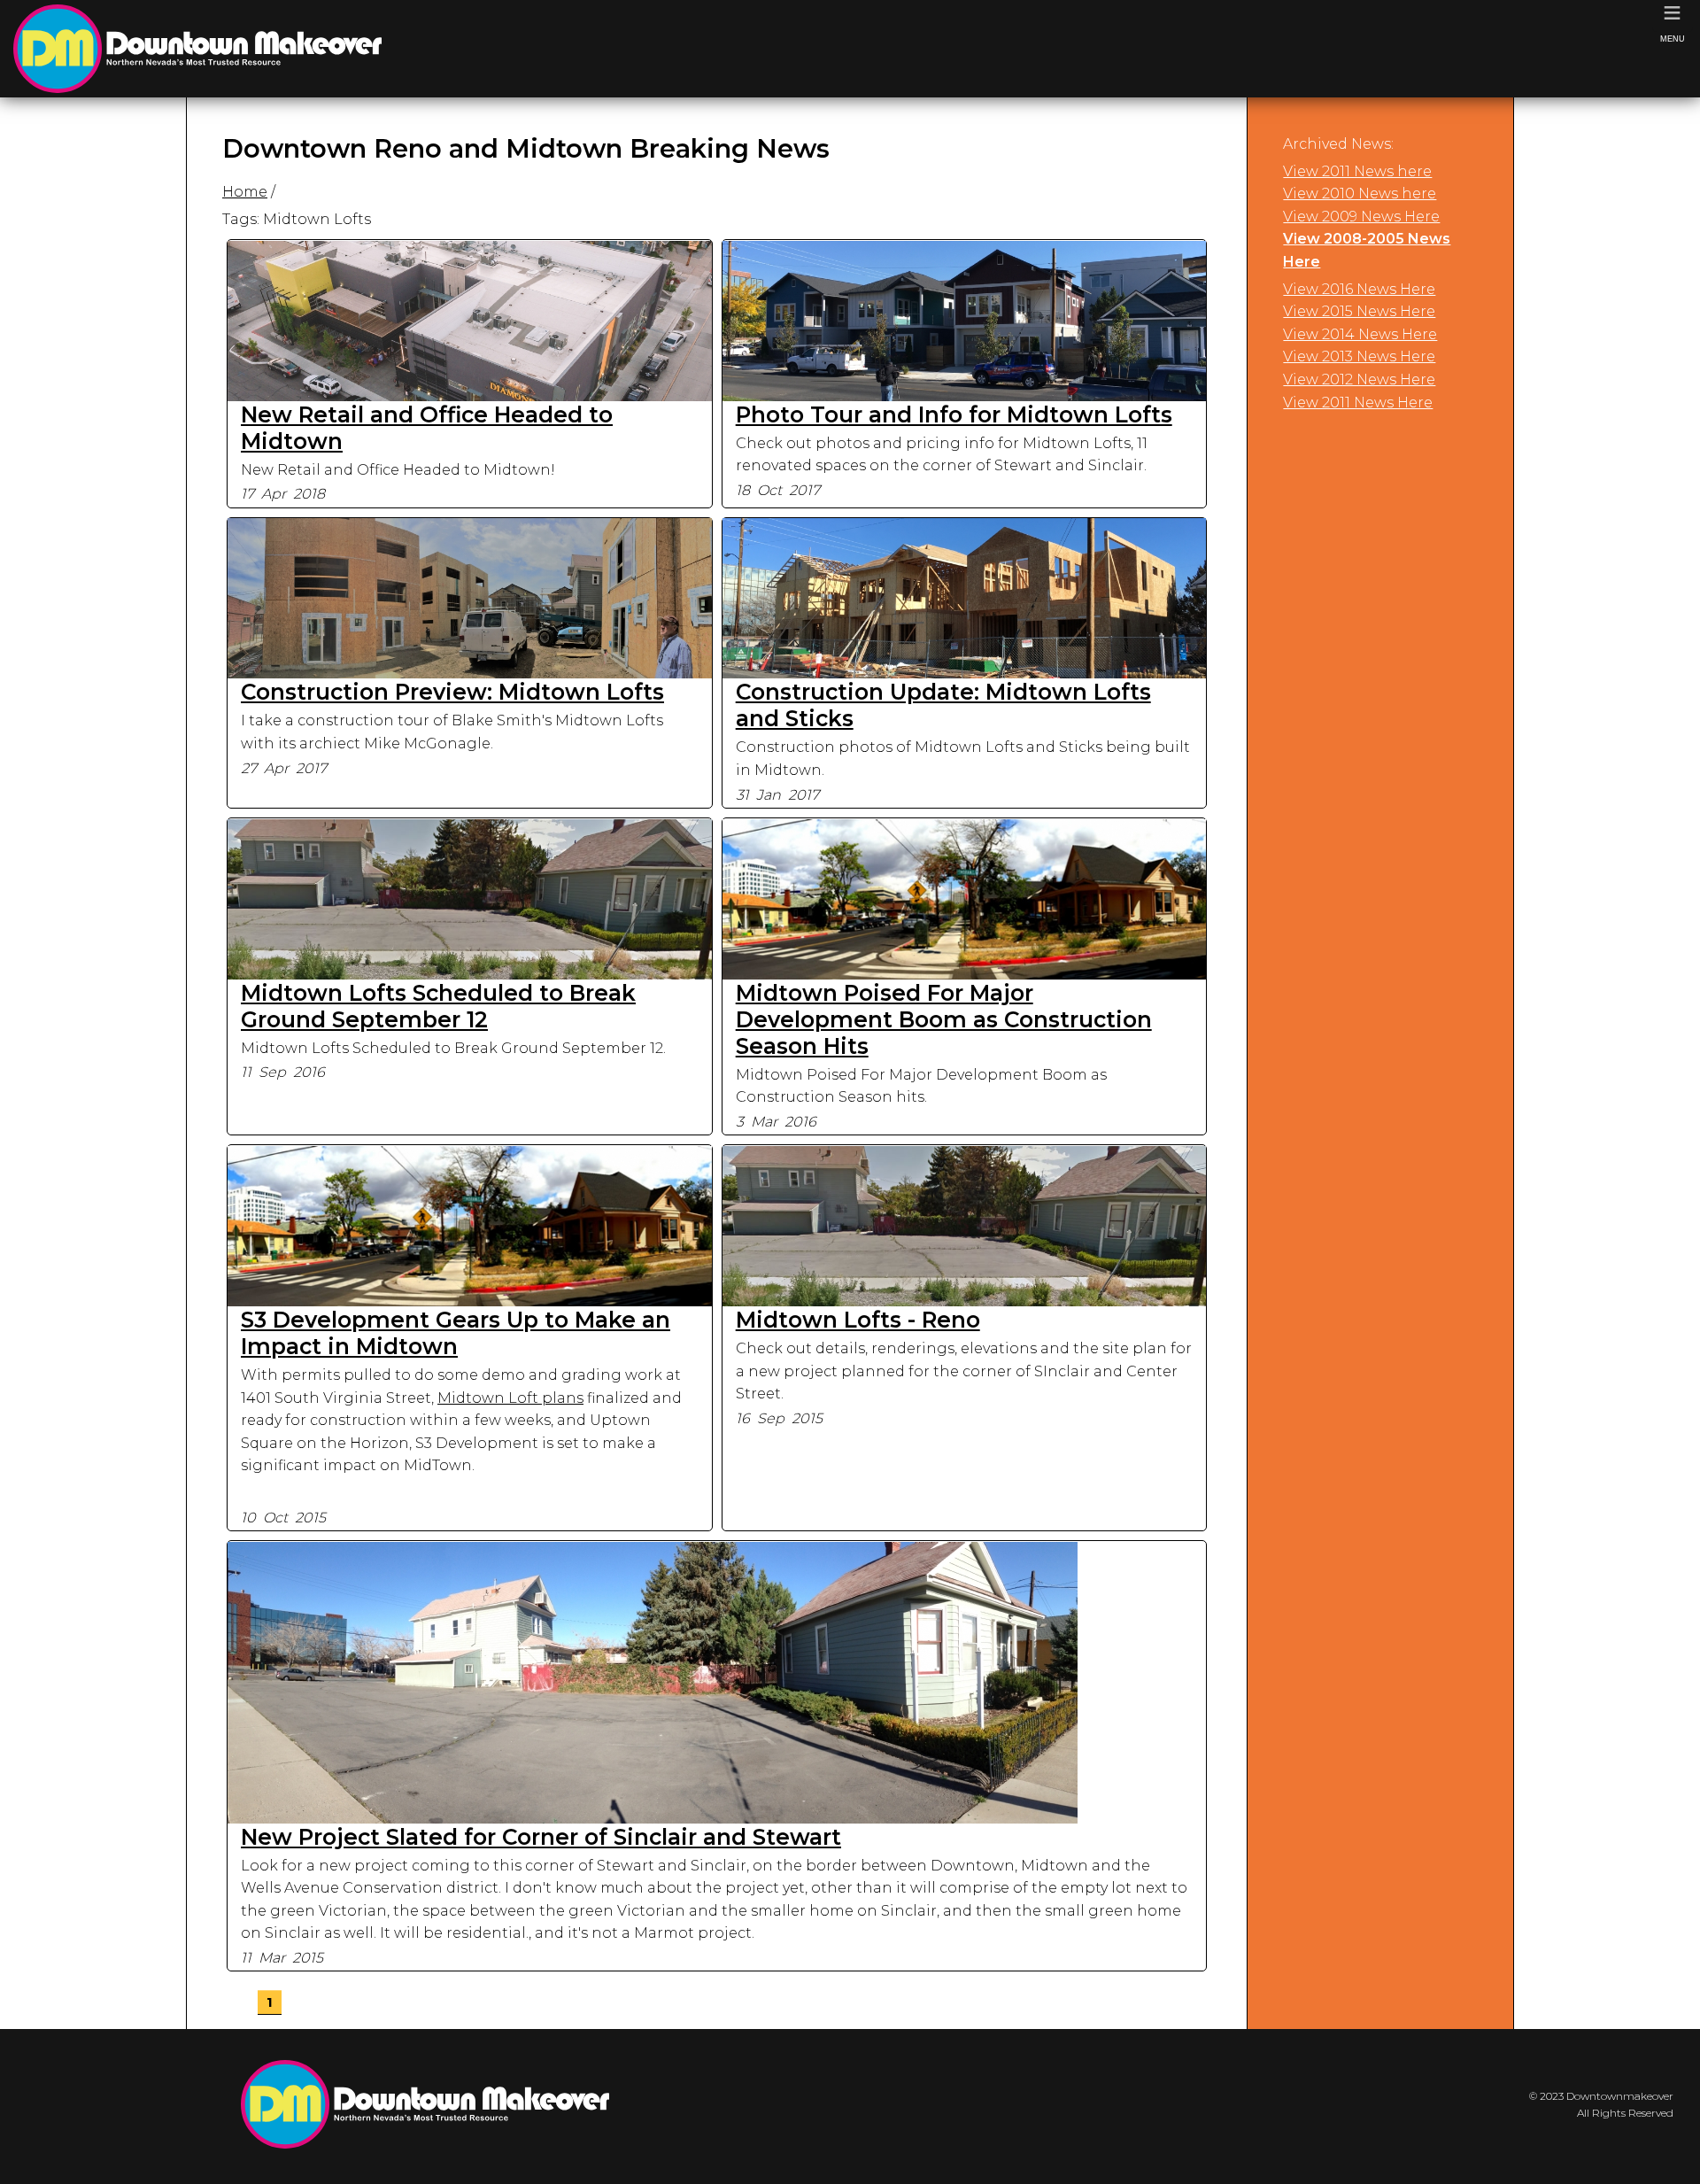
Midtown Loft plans (510, 1398)
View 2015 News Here (1359, 311)
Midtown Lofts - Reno (858, 1320)
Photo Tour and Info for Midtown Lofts (954, 414)
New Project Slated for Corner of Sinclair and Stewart (541, 1837)
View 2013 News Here (1359, 356)
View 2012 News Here (1359, 379)
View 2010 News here (1360, 194)
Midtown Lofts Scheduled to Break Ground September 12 (438, 1006)
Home (245, 192)
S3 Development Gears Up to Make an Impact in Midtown (456, 1333)
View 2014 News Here (1360, 334)
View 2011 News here (1357, 171)
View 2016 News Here (1359, 289)
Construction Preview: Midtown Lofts (452, 692)
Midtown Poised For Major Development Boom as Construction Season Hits (944, 1019)
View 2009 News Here (1361, 217)
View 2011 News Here (1358, 403)
